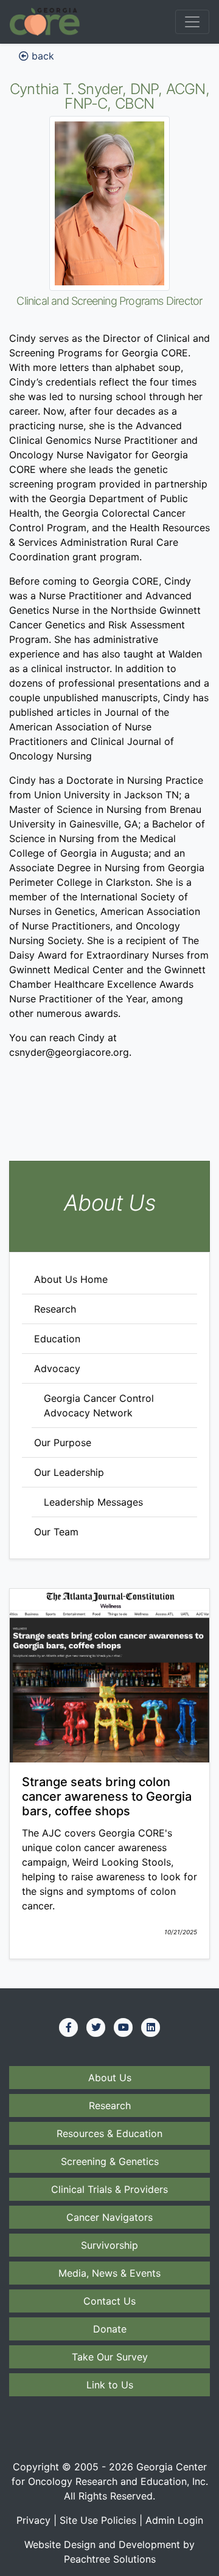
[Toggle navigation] (192, 22)
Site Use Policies (98, 2520)
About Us (110, 2078)
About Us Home (71, 1279)
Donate (110, 2329)
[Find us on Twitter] (96, 2027)
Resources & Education (109, 2133)
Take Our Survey (110, 2357)
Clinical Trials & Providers (109, 2189)
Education (57, 1339)
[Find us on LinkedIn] (151, 2027)
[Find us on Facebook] (69, 2027)
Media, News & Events (109, 2273)
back (41, 56)
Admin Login (174, 2520)
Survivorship (109, 2245)
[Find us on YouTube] (123, 2027)
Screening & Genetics (110, 2161)
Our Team (56, 1532)
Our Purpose (63, 1443)
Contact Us (109, 2301)
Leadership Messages (93, 1502)
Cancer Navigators (109, 2217)
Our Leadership (69, 1472)
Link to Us (110, 2385)
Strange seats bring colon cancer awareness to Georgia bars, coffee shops (107, 1796)
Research (55, 1309)
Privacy (33, 2520)
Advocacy (57, 1368)
